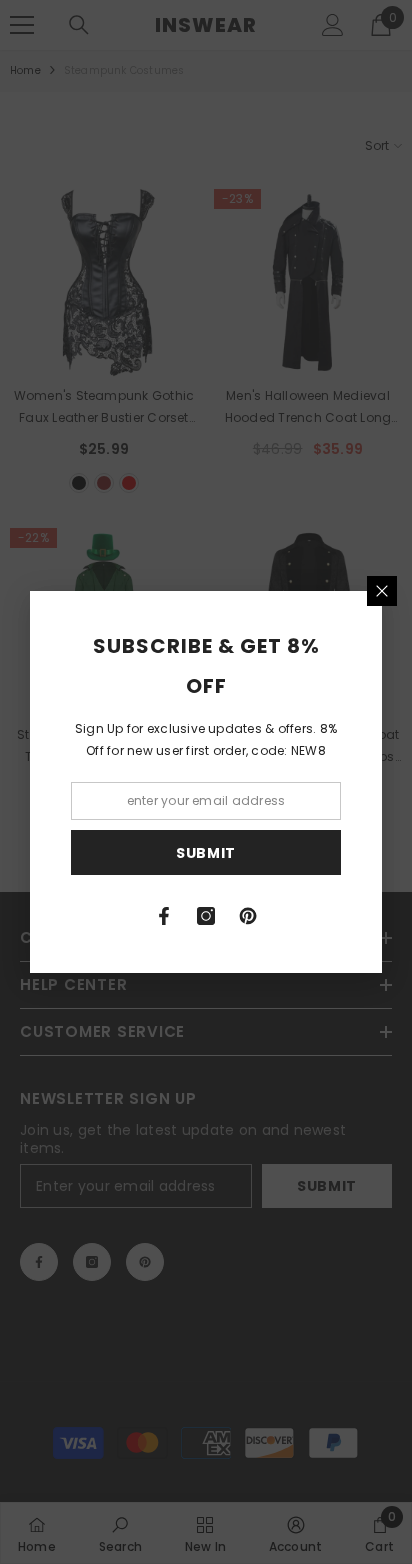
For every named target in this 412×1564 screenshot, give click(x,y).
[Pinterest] (248, 916)
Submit (206, 853)
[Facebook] (164, 916)
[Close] (382, 591)
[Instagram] (206, 916)
